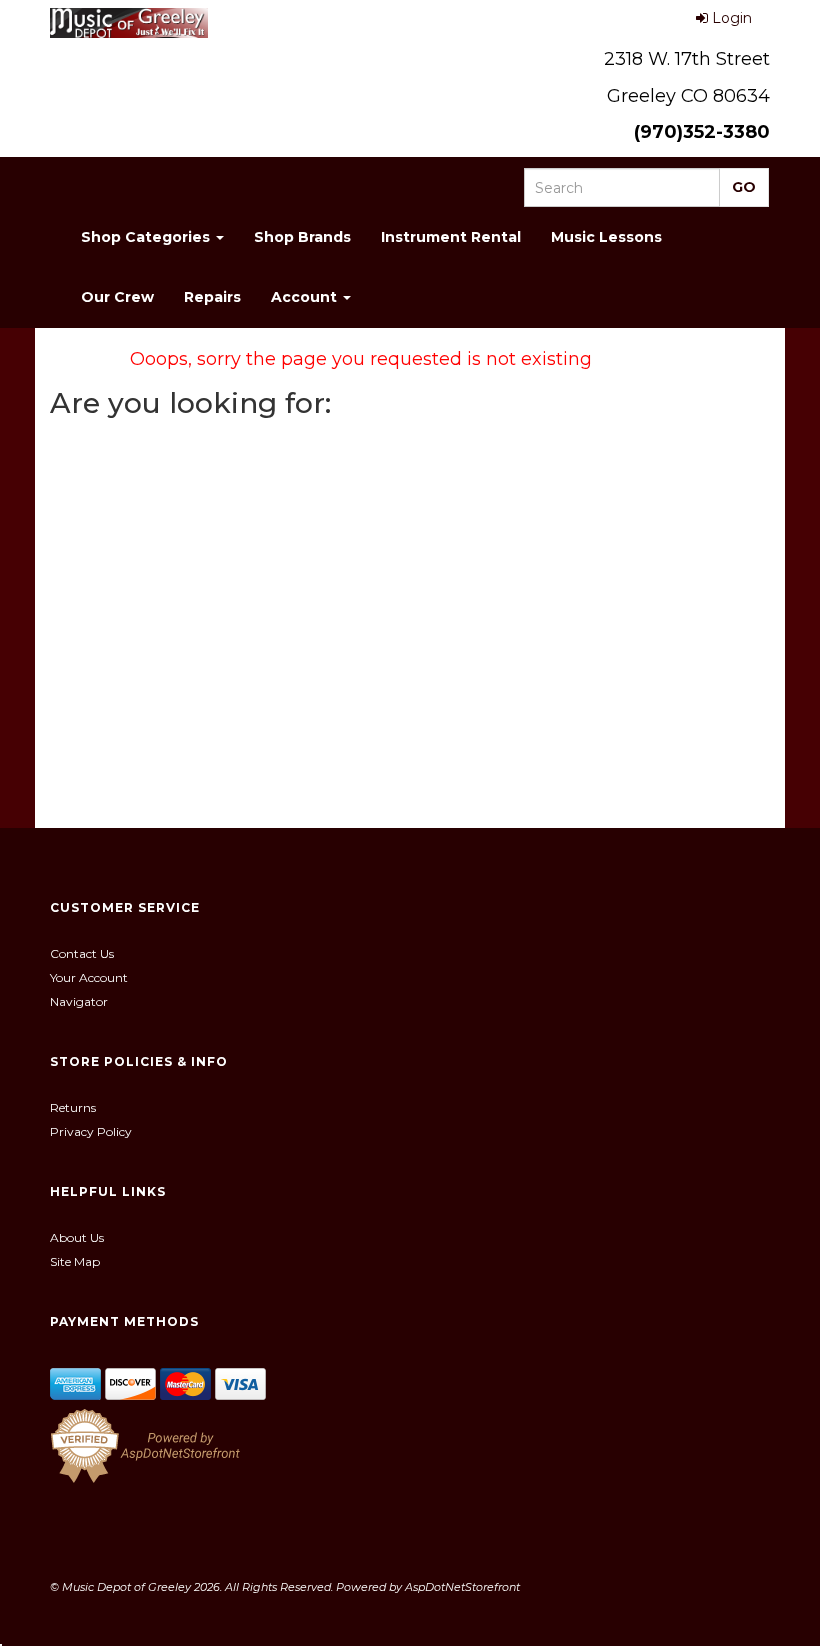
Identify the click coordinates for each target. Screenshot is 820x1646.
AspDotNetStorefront (462, 1587)
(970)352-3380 (702, 132)
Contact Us (82, 953)
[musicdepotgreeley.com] (129, 23)
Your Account (89, 977)
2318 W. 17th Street (687, 59)
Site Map (75, 1261)
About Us (77, 1237)
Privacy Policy (91, 1131)
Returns (73, 1107)
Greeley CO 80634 (688, 96)
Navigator (79, 1001)
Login (732, 18)
